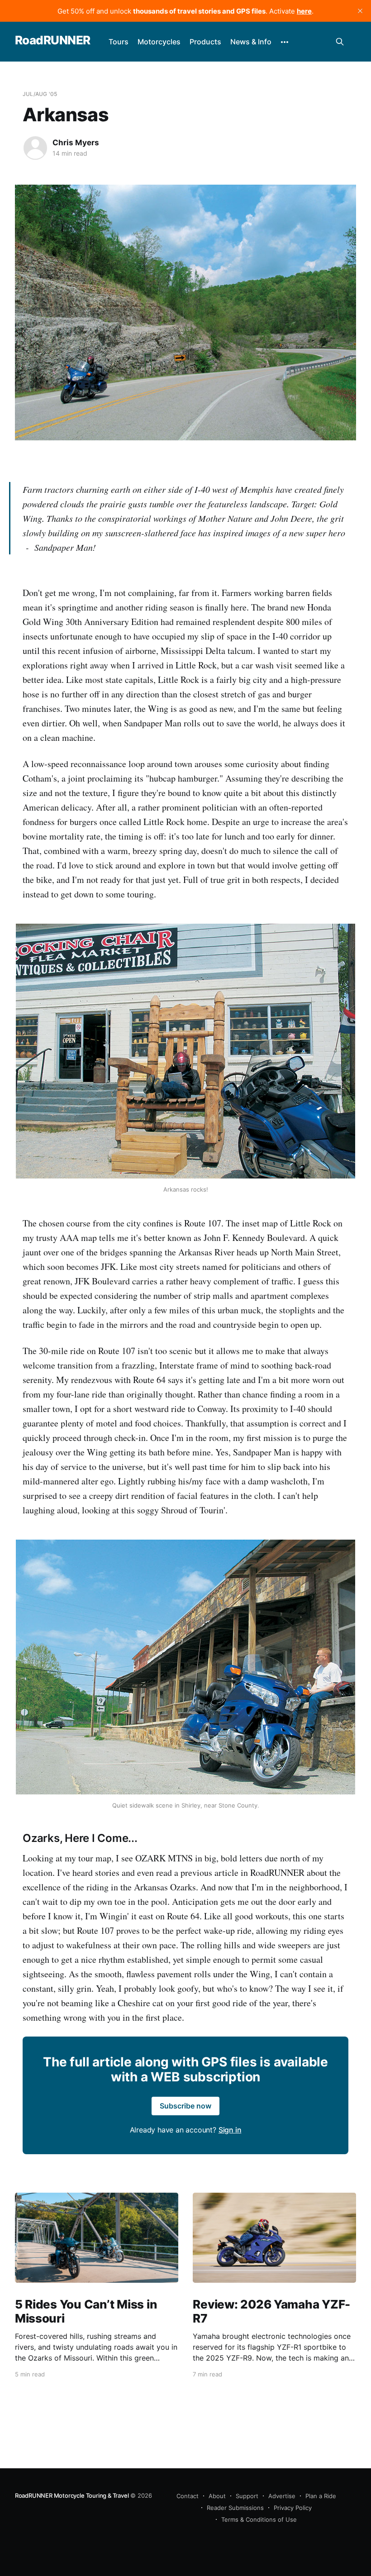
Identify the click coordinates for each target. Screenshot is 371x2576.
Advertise (282, 2496)
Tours (119, 42)
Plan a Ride (321, 2496)
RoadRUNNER (53, 41)
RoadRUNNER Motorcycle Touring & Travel (72, 2495)
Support (247, 2496)
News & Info (251, 42)
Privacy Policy (293, 2508)
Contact (188, 2496)
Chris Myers (76, 143)
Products (205, 42)
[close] (360, 11)
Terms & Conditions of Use (259, 2519)
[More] (285, 42)
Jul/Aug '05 (40, 94)
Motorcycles (159, 42)
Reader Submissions (235, 2508)
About (217, 2496)
